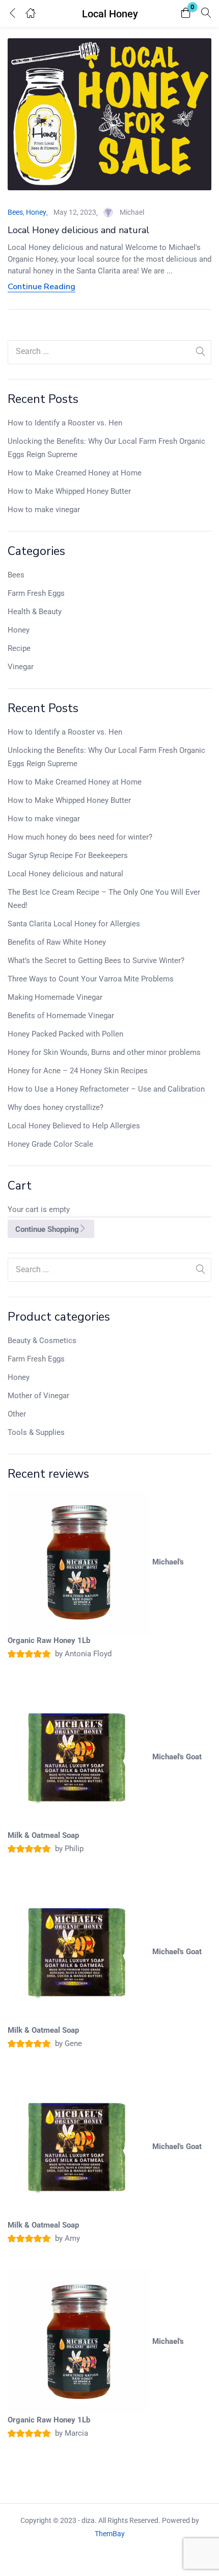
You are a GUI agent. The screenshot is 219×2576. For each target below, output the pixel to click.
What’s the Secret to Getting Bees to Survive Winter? (96, 961)
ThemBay (110, 2534)
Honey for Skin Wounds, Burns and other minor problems (104, 1052)
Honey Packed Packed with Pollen (65, 1034)
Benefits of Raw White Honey (57, 942)
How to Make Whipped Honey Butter (69, 491)
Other (17, 1414)
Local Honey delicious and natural (65, 874)
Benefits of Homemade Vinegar (61, 1016)
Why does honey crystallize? (56, 1107)
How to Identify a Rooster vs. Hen (65, 423)
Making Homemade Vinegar (55, 997)
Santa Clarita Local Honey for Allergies (74, 924)
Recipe (19, 648)
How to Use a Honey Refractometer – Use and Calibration (106, 1089)
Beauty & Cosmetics (42, 1341)
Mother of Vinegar (38, 1396)
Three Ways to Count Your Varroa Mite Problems (91, 979)
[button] (186, 14)
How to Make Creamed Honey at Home (75, 473)
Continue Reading (42, 287)
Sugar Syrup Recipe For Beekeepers (68, 855)
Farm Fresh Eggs (36, 593)
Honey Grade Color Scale (50, 1144)
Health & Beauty (35, 612)
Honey (19, 630)
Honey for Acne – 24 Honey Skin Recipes (78, 1071)
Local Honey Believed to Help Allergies (74, 1126)
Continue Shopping (47, 1229)
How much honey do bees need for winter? (80, 837)
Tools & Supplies (36, 1432)
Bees (16, 575)
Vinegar (21, 667)
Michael (132, 212)
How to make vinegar (44, 510)
